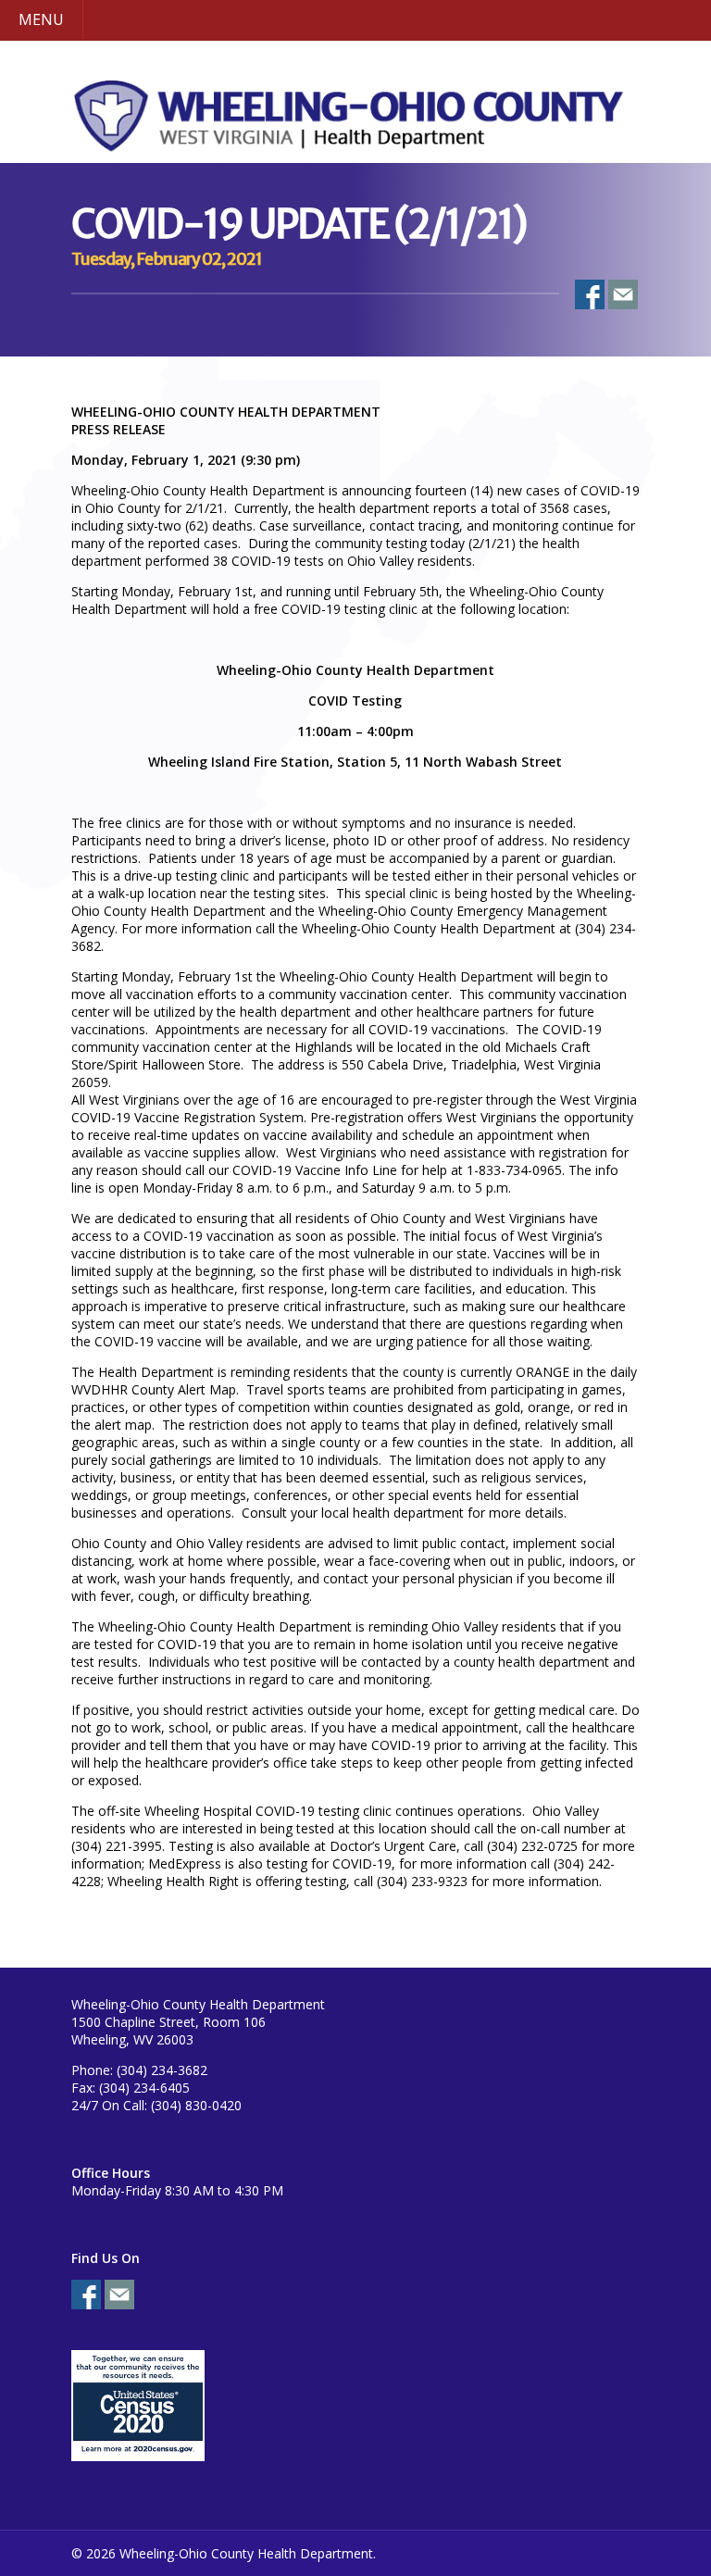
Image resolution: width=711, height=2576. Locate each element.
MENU (41, 19)
